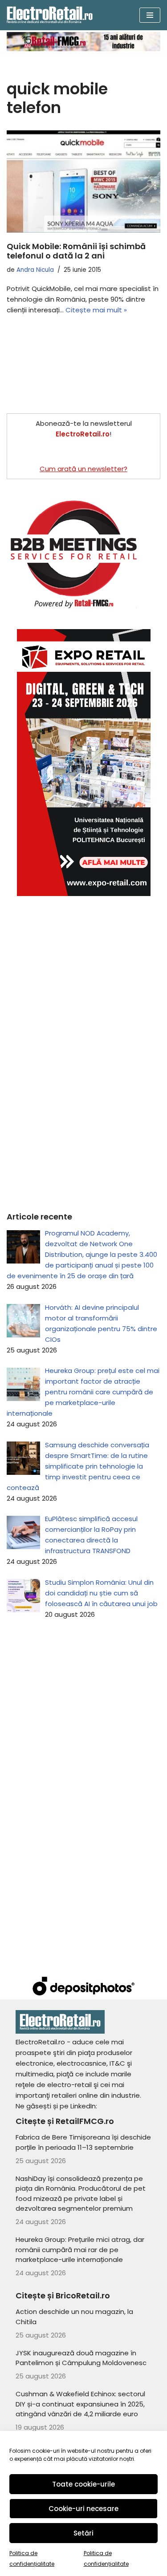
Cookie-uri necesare (83, 2509)
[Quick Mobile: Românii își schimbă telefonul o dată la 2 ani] (83, 182)
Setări (83, 2533)
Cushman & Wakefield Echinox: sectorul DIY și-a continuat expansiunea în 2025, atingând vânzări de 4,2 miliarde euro (80, 2404)
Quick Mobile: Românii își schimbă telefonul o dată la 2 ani (76, 251)
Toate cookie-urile (83, 2484)
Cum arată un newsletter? (83, 469)
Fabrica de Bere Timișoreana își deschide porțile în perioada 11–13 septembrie (83, 2142)
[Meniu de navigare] (150, 15)
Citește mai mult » (96, 310)
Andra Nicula (35, 270)
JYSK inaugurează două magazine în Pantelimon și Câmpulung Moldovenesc (81, 2358)
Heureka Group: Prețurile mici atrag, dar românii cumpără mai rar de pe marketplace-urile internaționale (80, 2249)
